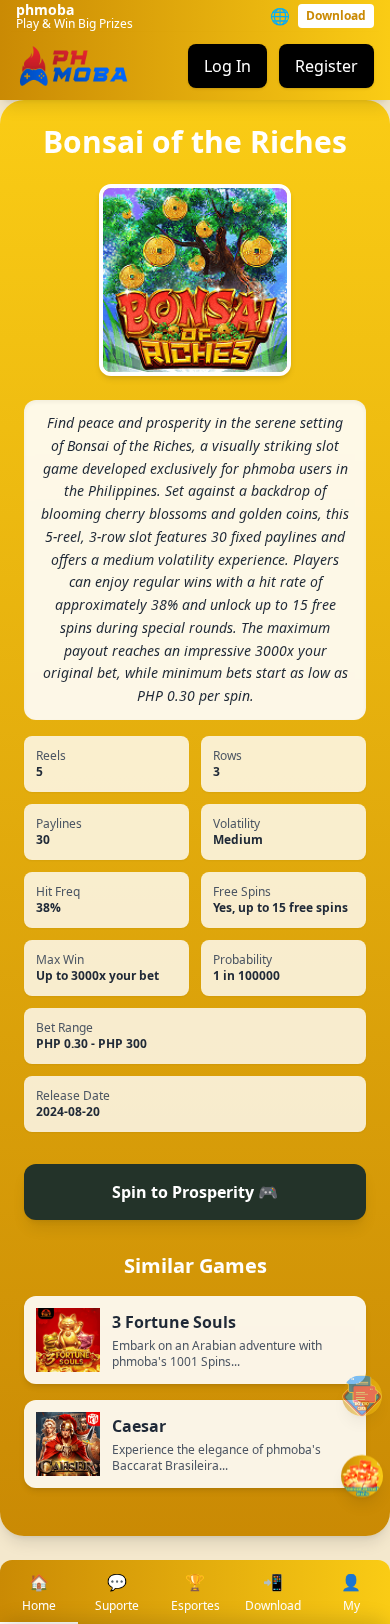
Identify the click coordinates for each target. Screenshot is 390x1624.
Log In (227, 66)
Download (336, 15)
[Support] (362, 1395)
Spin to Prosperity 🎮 (195, 1192)
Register (326, 66)
